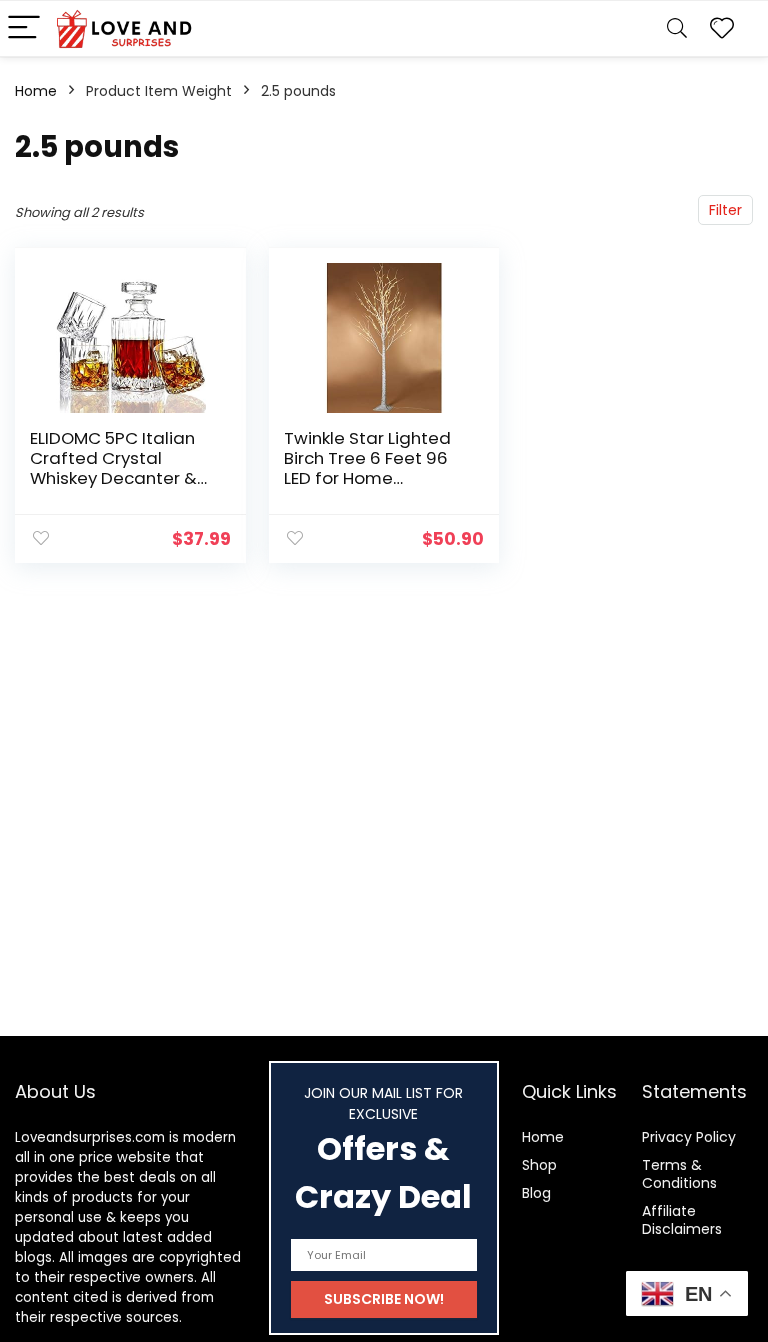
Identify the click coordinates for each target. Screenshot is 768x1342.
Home (36, 91)
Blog (536, 1193)
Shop (539, 1165)
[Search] (677, 28)
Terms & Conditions (679, 1174)
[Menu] (24, 28)
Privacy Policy (689, 1137)
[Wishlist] (722, 28)
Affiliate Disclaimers (682, 1220)
